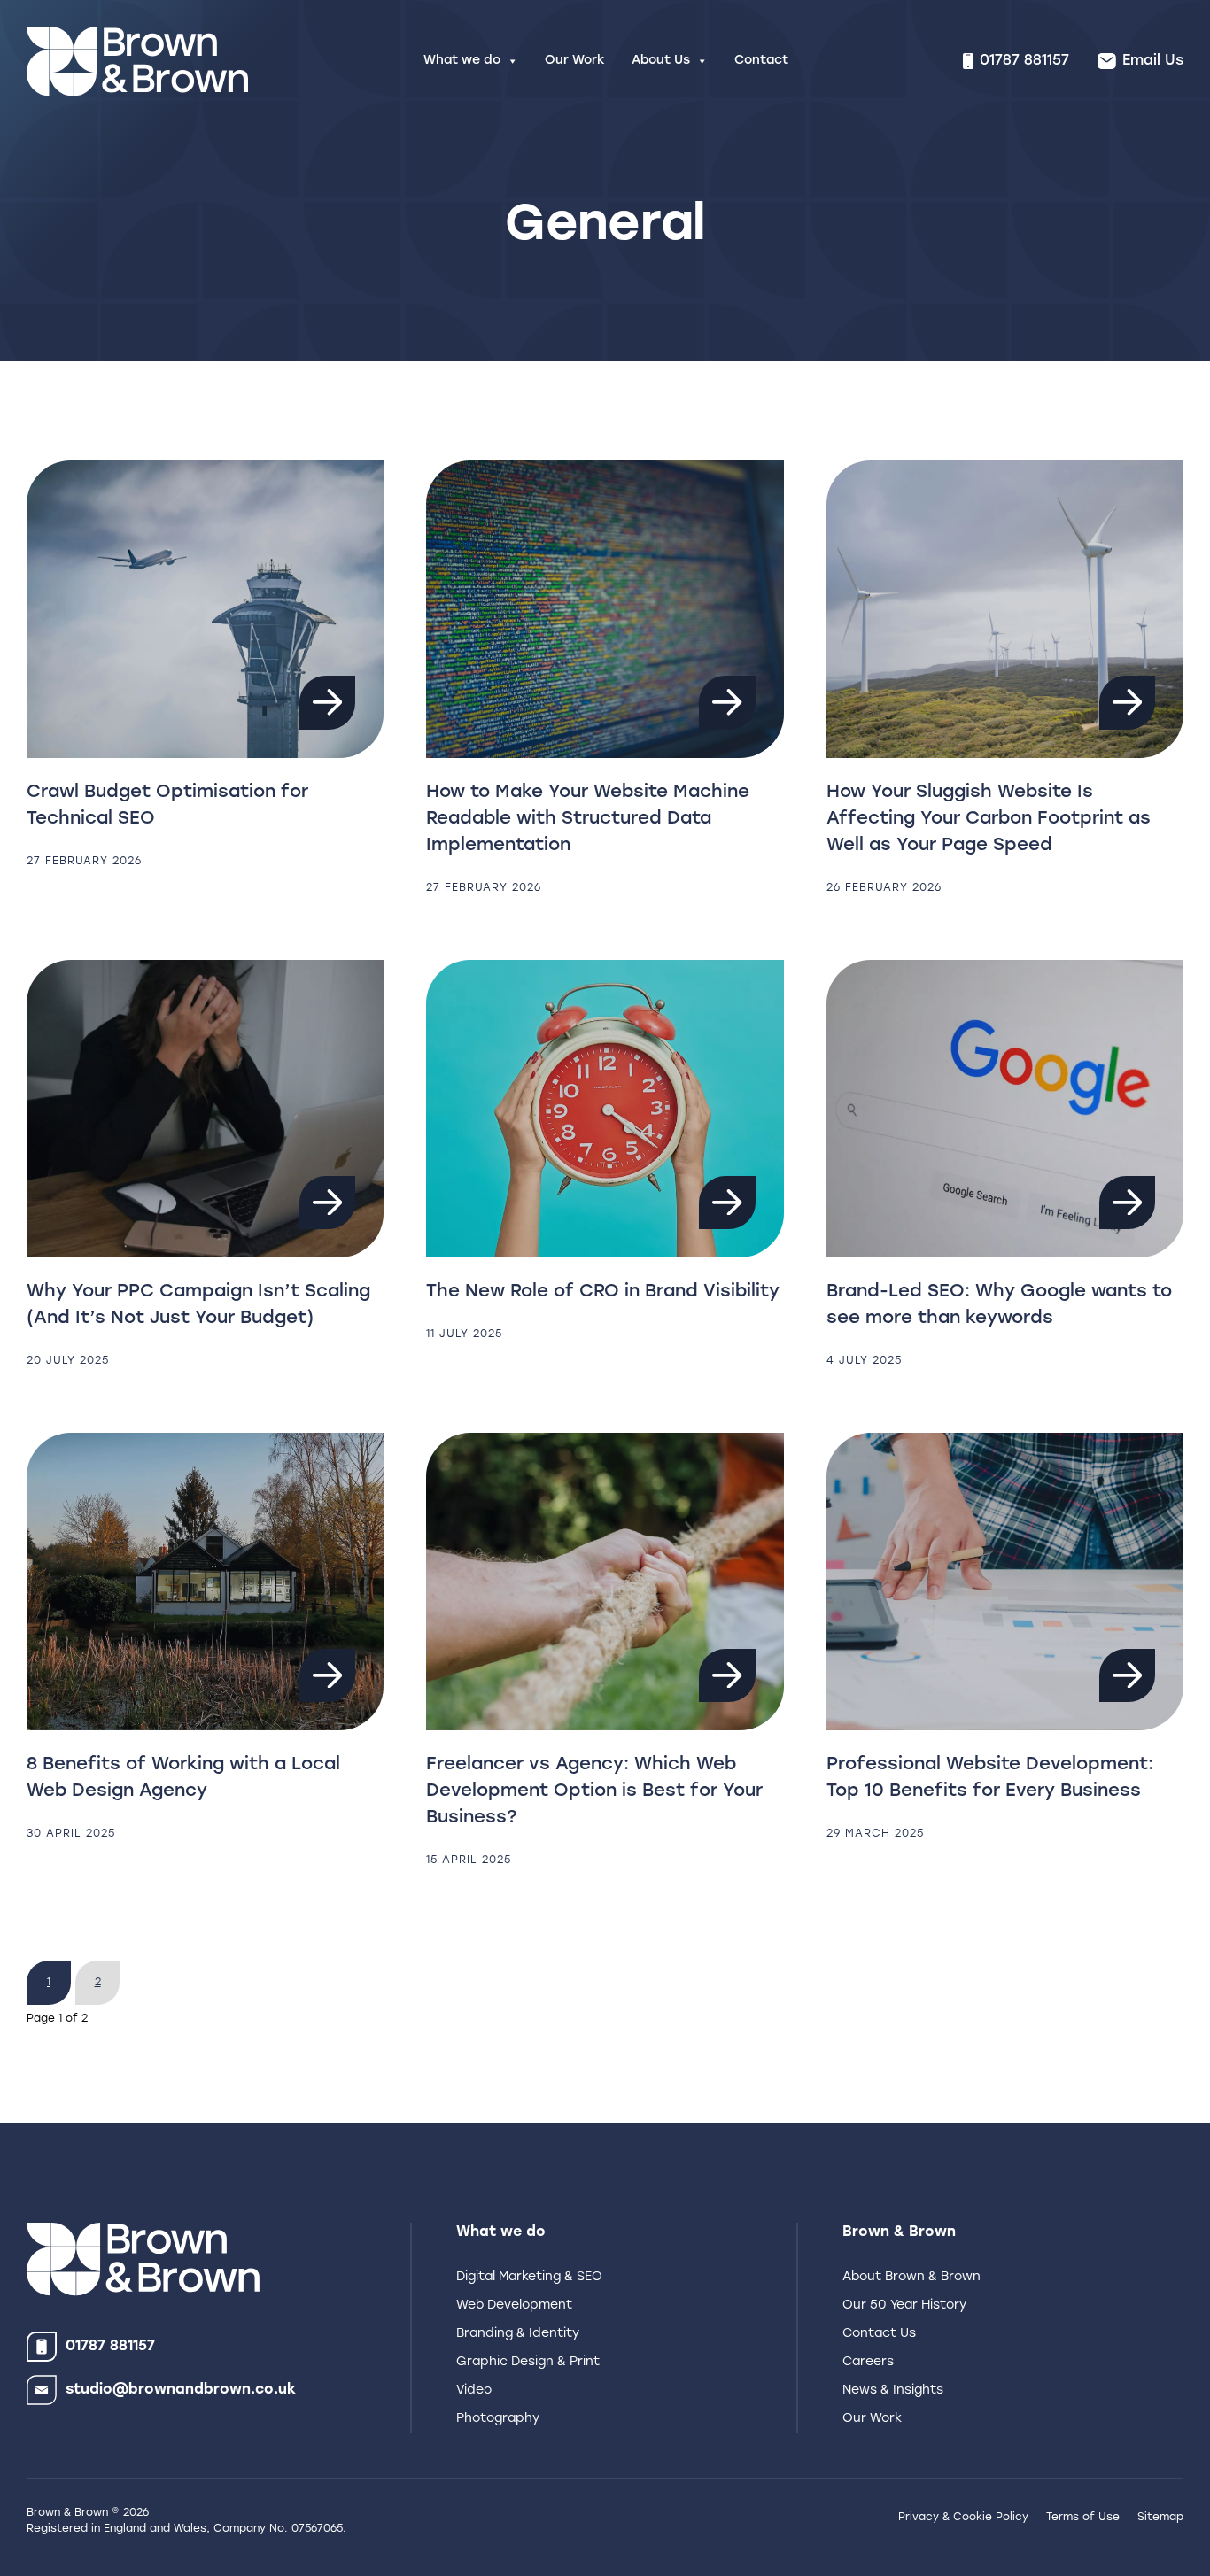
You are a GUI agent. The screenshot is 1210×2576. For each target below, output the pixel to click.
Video (474, 2390)
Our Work (575, 61)
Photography (498, 2419)
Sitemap (1160, 2518)
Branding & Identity (518, 2334)
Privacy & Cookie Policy (963, 2518)
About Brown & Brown (911, 2277)
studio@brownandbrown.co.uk (181, 2390)
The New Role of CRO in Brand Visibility (603, 1292)
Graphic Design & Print (528, 2362)
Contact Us (879, 2334)
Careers (868, 2362)
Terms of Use (1083, 2518)
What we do (462, 61)
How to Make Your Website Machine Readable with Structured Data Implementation (588, 819)
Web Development (514, 2305)
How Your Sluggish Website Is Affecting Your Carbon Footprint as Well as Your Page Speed (989, 819)
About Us (661, 61)
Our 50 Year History (904, 2305)
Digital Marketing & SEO (529, 2277)
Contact (761, 61)
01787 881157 (110, 2347)
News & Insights (893, 2390)
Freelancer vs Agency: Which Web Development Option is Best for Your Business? (594, 1791)
